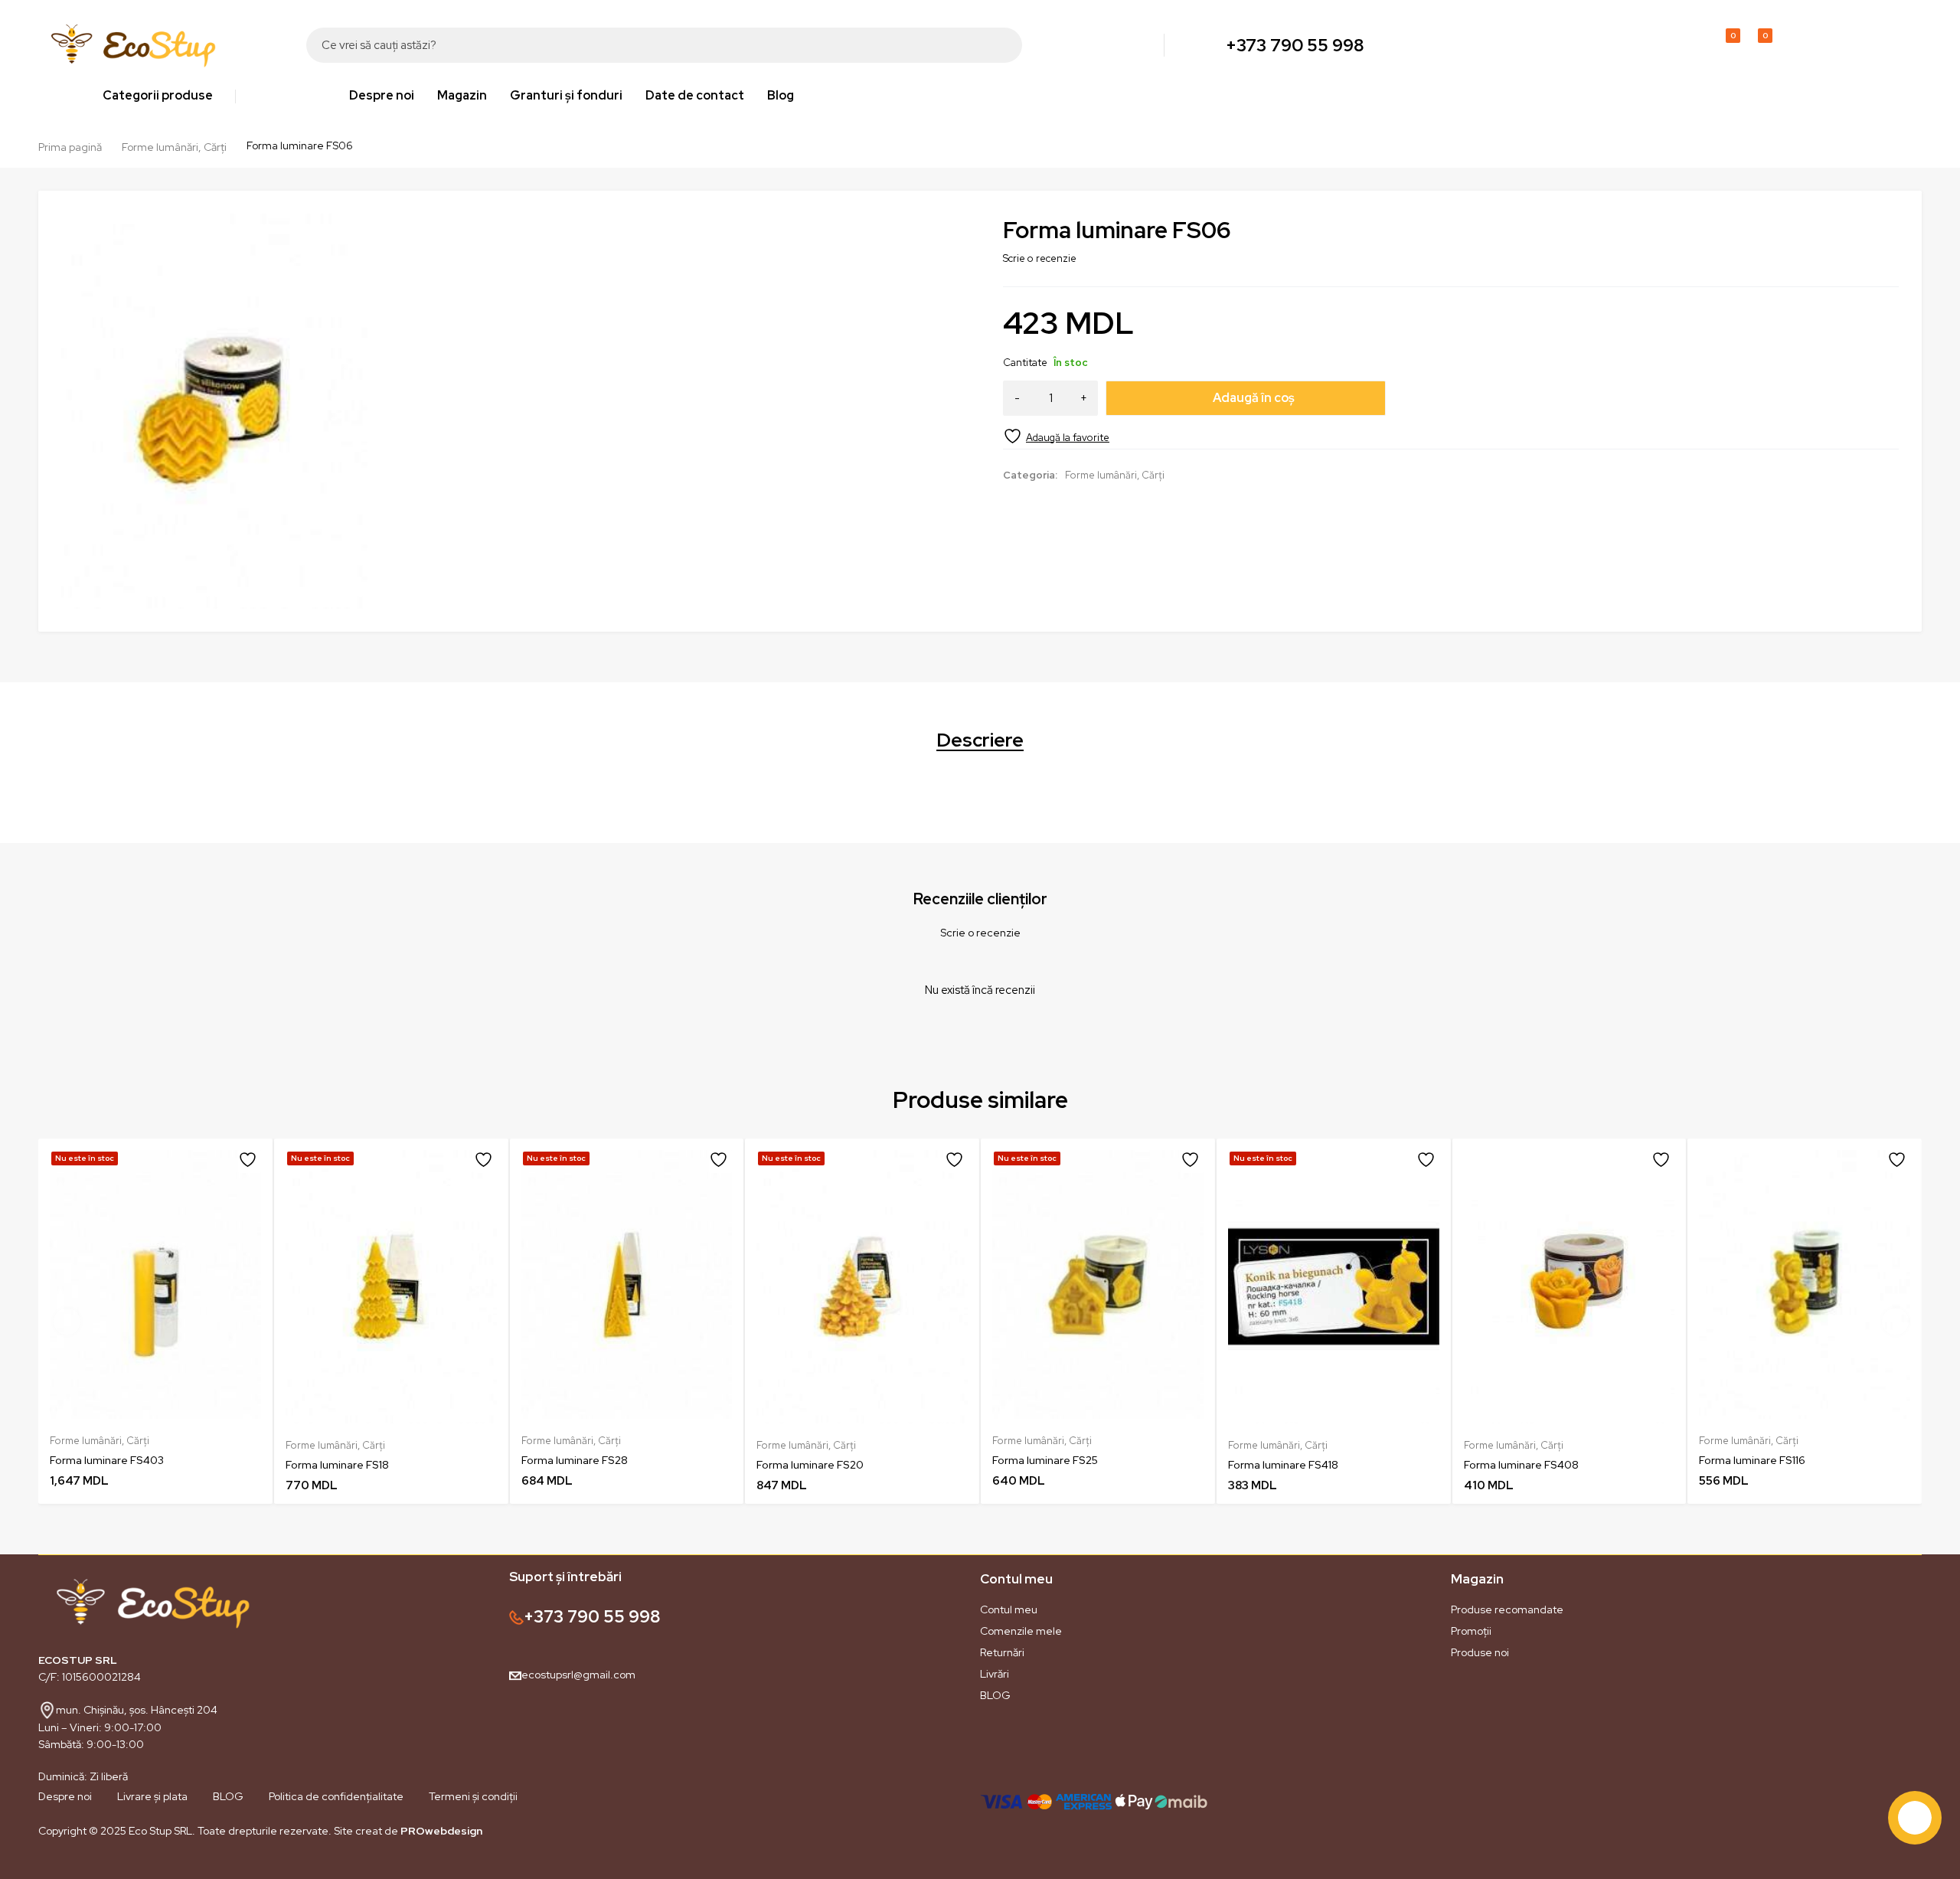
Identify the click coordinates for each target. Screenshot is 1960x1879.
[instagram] (69, 1866)
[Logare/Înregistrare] (1690, 45)
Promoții (1471, 1631)
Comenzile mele (1021, 1631)
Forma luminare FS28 (575, 1460)
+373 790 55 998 (1295, 45)
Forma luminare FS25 (1045, 1460)
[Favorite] (1056, 436)
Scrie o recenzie (1040, 258)
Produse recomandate (1507, 1609)
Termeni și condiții (473, 1796)
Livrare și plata (152, 1796)
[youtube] (100, 1866)
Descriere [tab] (980, 740)
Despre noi (65, 1796)
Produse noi (1480, 1652)
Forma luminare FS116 (1752, 1460)
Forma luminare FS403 (107, 1460)
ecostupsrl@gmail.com (578, 1675)
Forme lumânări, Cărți (174, 147)
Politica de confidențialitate (336, 1796)
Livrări (995, 1674)
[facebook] (38, 1866)
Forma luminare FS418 (1283, 1465)
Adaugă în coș (1254, 398)
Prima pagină (70, 147)
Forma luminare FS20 (810, 1465)
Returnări (1002, 1652)
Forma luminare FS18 (337, 1465)
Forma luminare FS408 (1521, 1465)
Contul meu (1009, 1609)
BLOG (995, 1695)
